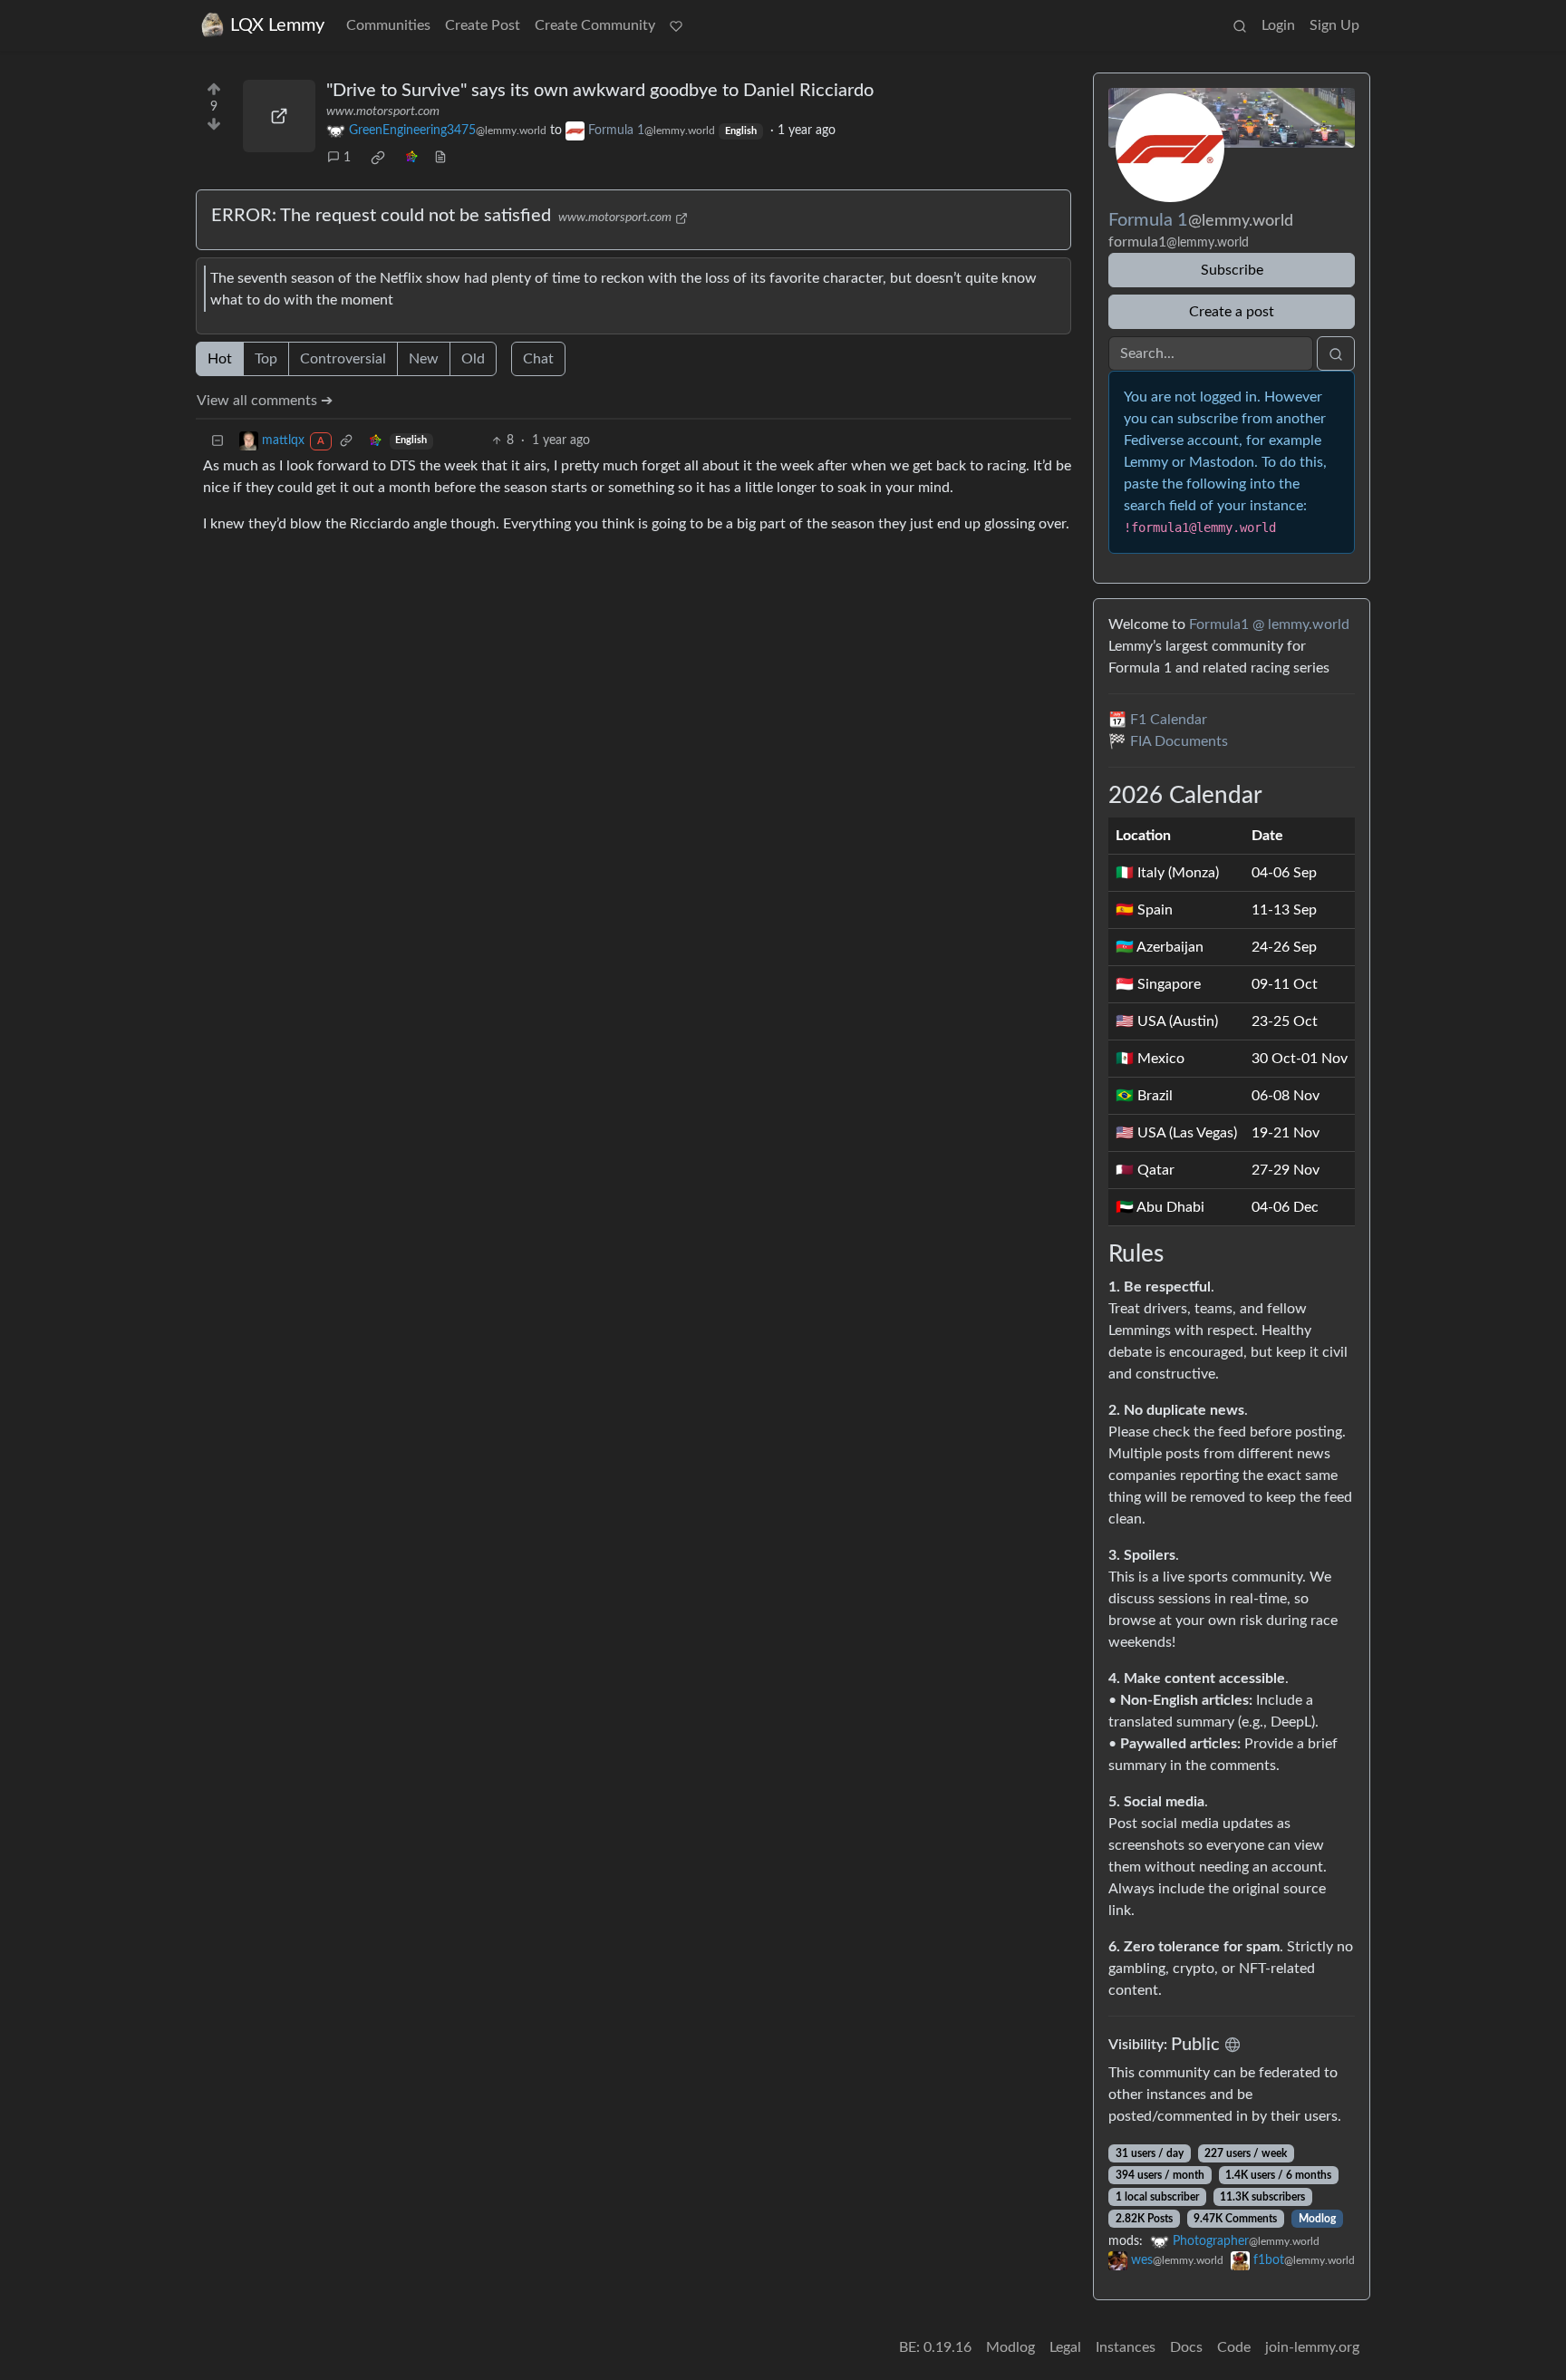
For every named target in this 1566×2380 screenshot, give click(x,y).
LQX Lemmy (277, 25)
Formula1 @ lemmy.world (1269, 624)
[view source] (440, 158)
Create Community (595, 25)
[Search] (1240, 25)
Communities (388, 25)
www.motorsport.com (383, 111)
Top (266, 359)
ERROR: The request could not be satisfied (381, 216)
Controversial (343, 359)
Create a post (1232, 312)
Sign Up (1334, 25)
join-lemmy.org (1312, 2347)
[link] (378, 158)
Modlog (1317, 2219)
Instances (1126, 2347)
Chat (538, 359)
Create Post (483, 25)
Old (473, 359)
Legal (1065, 2347)
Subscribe (1232, 270)
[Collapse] (217, 441)
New (424, 359)
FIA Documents (1179, 741)
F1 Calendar (1169, 720)
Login (1278, 25)
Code (1234, 2347)
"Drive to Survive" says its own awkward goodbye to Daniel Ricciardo (600, 91)
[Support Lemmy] (676, 25)
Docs (1186, 2347)
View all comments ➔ (265, 401)
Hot (220, 359)
